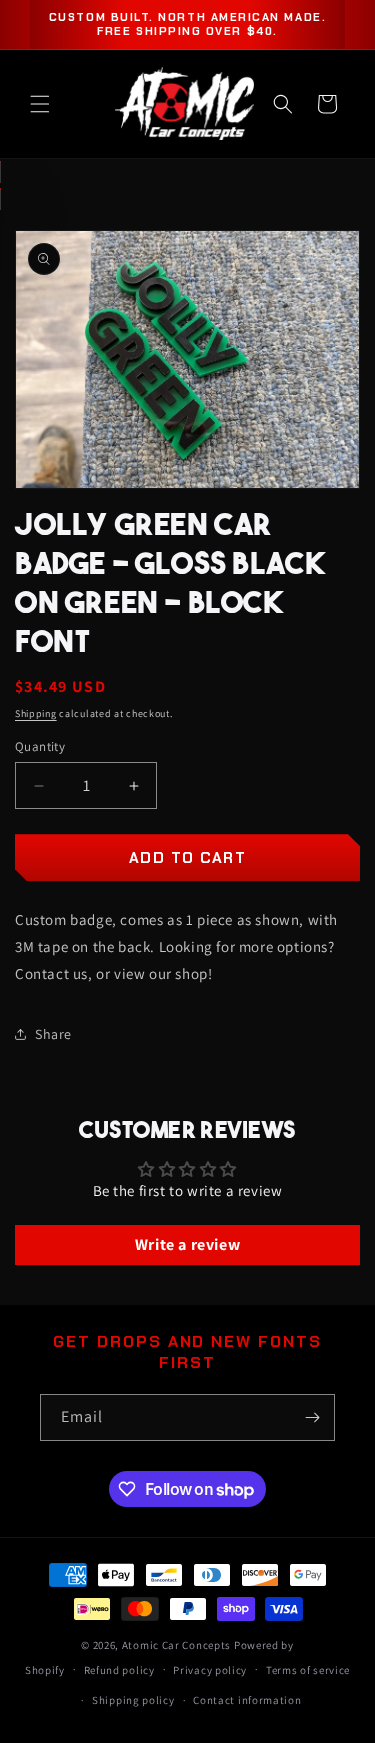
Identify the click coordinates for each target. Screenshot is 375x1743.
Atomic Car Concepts (176, 1645)
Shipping (36, 713)
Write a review (187, 1244)
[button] (40, 104)
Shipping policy (133, 1700)
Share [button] (53, 1034)
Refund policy (119, 1670)
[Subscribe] (312, 1417)
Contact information (247, 1700)
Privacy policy (210, 1670)
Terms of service (308, 1670)
